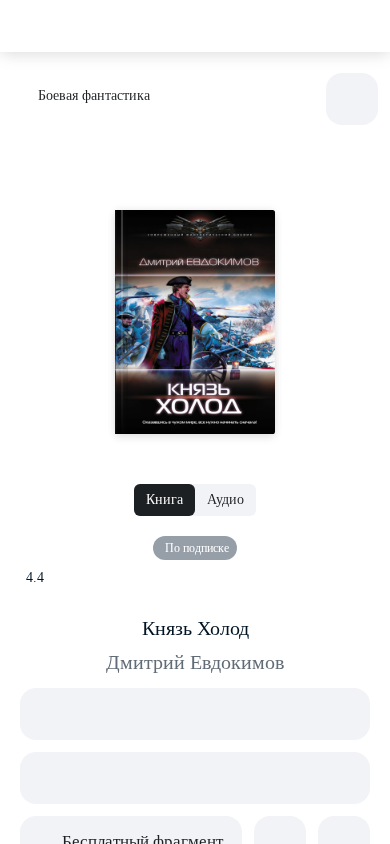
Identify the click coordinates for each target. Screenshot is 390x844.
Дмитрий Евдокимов (195, 662)
